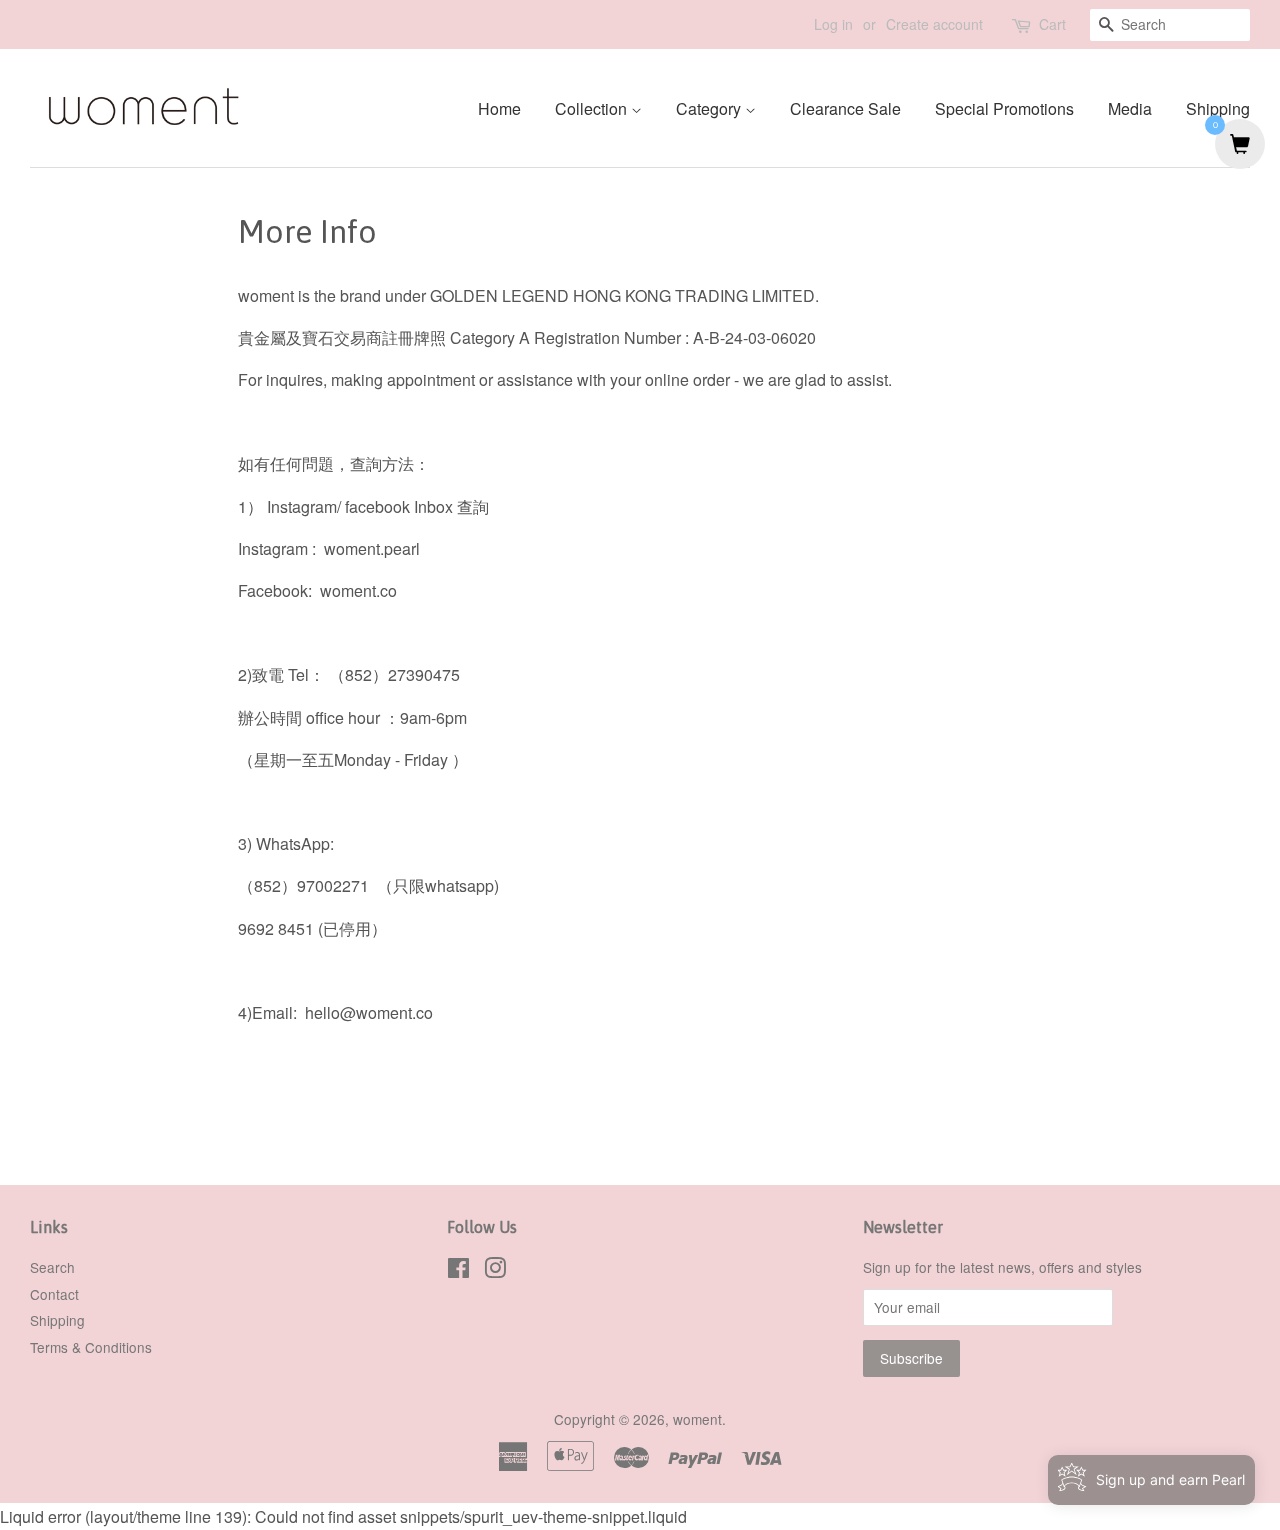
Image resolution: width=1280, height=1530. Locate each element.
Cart (1052, 24)
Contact (54, 1294)
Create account (934, 24)
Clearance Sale (845, 108)
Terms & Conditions (91, 1347)
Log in (833, 24)
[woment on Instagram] (495, 1271)
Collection (593, 108)
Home (499, 108)
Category (710, 108)
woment (697, 1419)
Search (52, 1267)
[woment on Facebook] (458, 1271)
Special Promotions (1004, 108)
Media (1130, 108)
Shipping (1218, 108)
